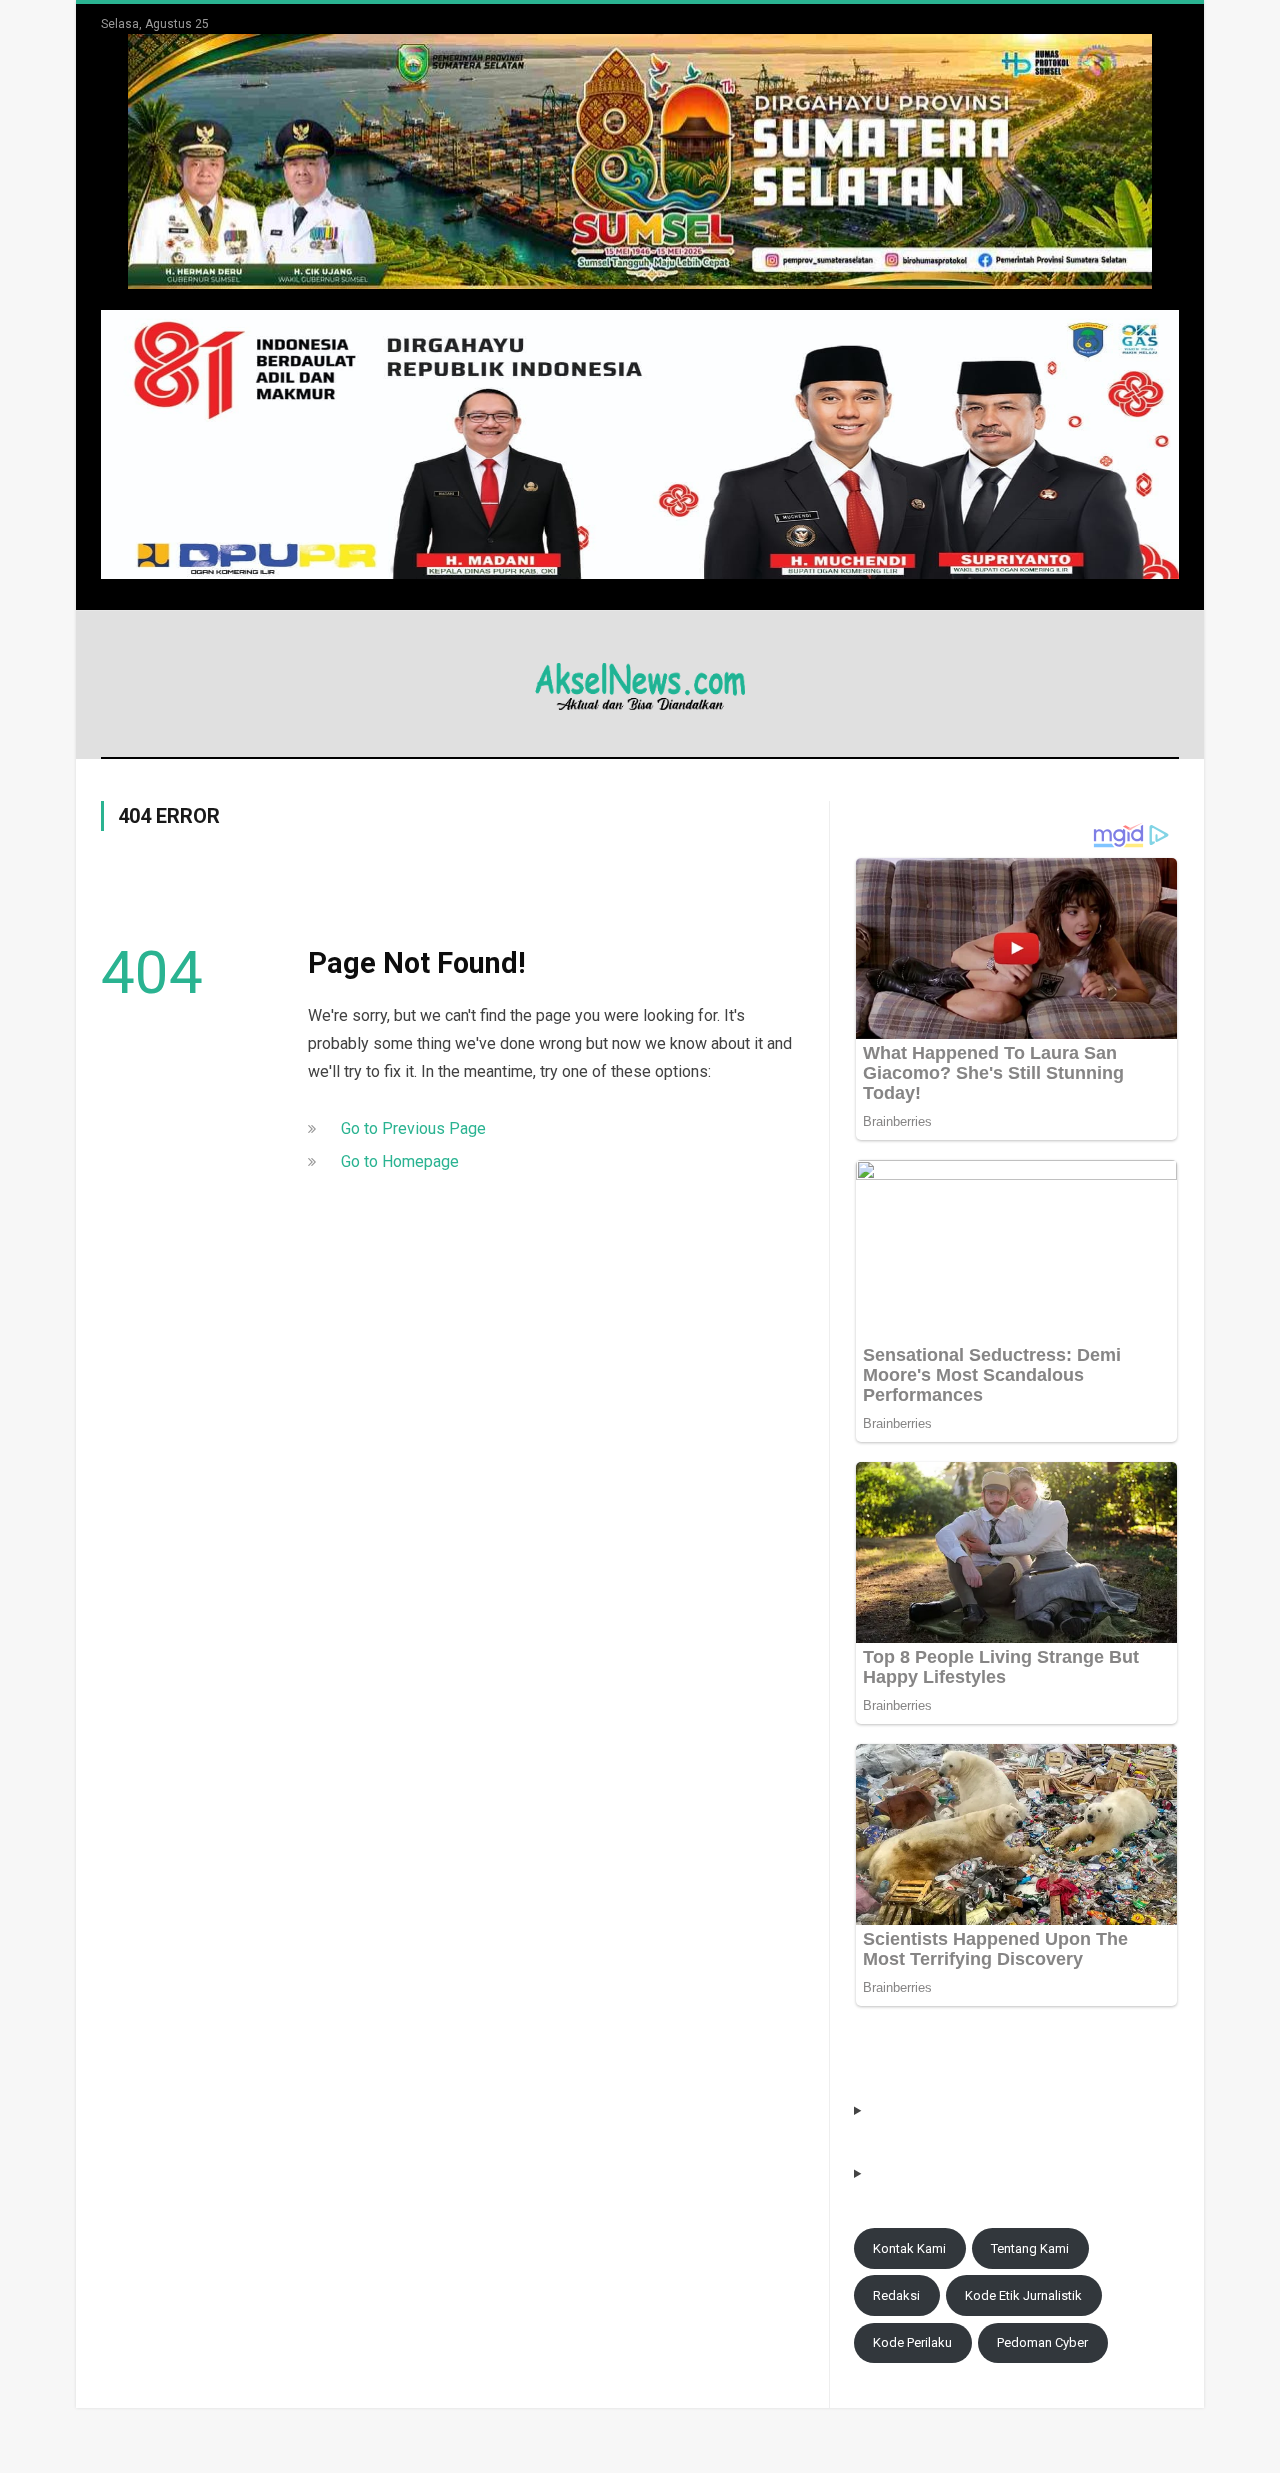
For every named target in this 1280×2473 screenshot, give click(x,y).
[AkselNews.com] (640, 683)
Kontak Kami (909, 2248)
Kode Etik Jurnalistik (1023, 2295)
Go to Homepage (400, 1161)
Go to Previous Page (413, 1128)
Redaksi (896, 2295)
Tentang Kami (1030, 2248)
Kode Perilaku (912, 2342)
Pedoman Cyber (1042, 2342)
